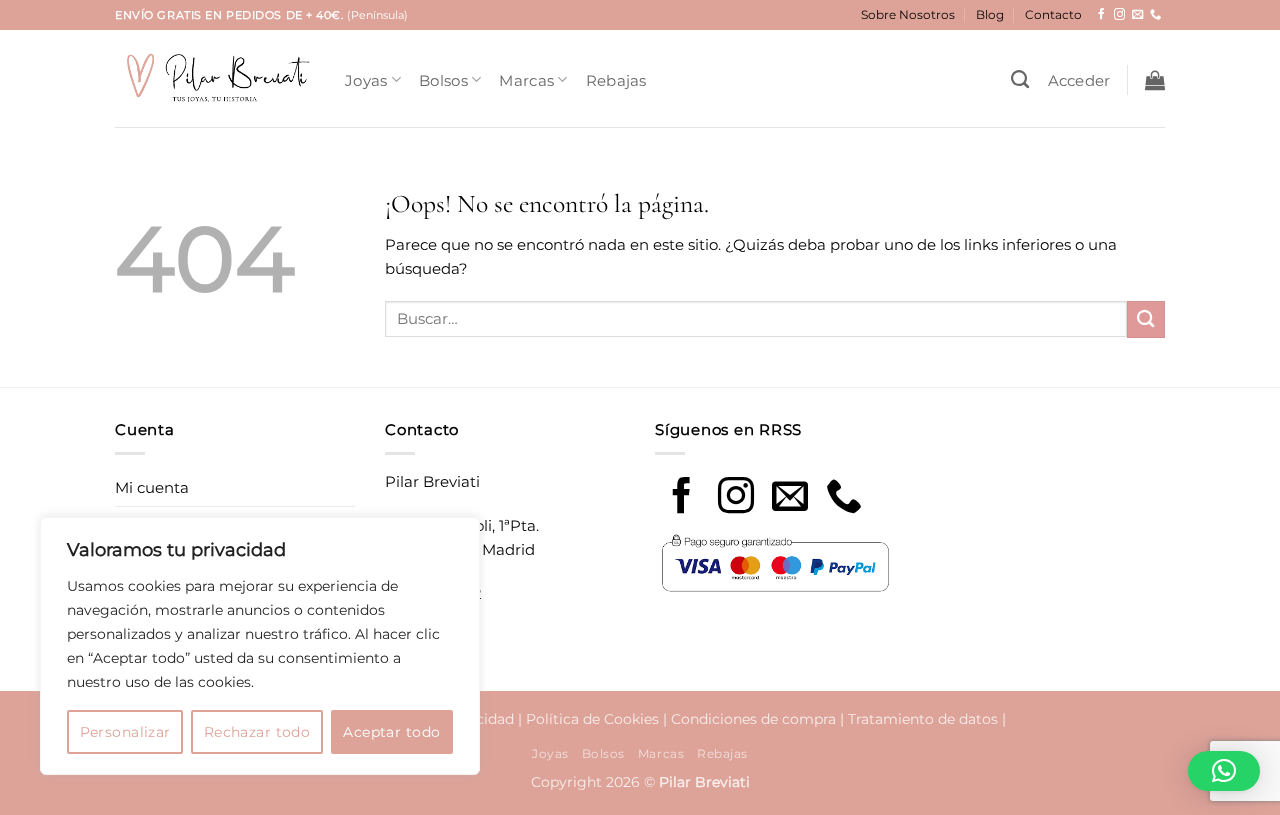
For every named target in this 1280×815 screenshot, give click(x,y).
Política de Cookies (592, 719)
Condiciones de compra (753, 719)
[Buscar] (1020, 80)
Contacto (1053, 14)
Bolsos (443, 80)
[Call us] (844, 498)
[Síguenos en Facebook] (1101, 15)
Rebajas (616, 80)
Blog (990, 14)
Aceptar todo (391, 732)
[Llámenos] (1155, 15)
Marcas (526, 80)
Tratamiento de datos (923, 719)
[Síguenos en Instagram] (1119, 15)
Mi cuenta (152, 487)
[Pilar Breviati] (215, 78)
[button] (1079, 80)
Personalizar (125, 732)
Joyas (366, 80)
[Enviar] (1146, 319)
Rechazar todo (257, 732)
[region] (260, 646)
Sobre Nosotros (908, 14)
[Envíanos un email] (1137, 15)
